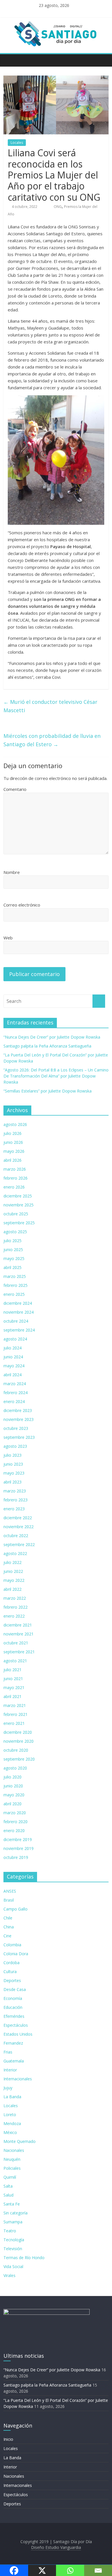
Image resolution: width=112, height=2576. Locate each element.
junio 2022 (13, 1571)
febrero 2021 (16, 1714)
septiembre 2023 (19, 1437)
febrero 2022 (16, 1607)
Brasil (9, 1900)
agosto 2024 (15, 1339)
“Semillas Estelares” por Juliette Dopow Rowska (48, 1091)
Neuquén (12, 2159)
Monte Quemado (20, 2141)
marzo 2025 (15, 1276)
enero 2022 (14, 1616)
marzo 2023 (15, 1491)
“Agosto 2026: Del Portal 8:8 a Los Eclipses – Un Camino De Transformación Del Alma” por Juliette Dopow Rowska (56, 1076)
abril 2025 (12, 1267)
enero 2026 (14, 1187)
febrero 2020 (16, 1822)
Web (8, 938)
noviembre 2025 (19, 1205)
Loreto (10, 2115)
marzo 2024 (15, 1384)
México (10, 2132)
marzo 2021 (15, 1705)
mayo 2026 (14, 1151)
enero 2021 (14, 1723)
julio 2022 (12, 1562)
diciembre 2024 (18, 1303)
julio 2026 (12, 1133)
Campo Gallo (16, 1909)
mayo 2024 (14, 1366)
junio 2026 (13, 1142)
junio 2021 (13, 1679)
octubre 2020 (16, 1750)
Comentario (15, 789)
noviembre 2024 (19, 1312)
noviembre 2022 (19, 1527)
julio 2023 (12, 1455)
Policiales (12, 2168)
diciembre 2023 (18, 1410)
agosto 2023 (15, 1446)
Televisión (13, 2249)
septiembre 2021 (19, 1652)
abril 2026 (12, 1160)
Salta (8, 2186)
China (9, 1927)
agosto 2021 (15, 1661)
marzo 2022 (15, 1598)
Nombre (12, 872)
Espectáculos (16, 2025)
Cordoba (11, 1963)
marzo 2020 (15, 1813)
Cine (7, 1936)
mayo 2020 (14, 1795)
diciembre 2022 (18, 1518)
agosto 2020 (15, 1768)
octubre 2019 (16, 1857)
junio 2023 (13, 1464)
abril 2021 (12, 1696)
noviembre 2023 (19, 1419)
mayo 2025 (14, 1258)
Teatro (10, 2231)
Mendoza (12, 2123)
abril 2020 (12, 1804)
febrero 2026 (16, 1178)
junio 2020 (13, 1786)
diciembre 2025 (18, 1196)
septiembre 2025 (19, 1223)
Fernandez (13, 2043)
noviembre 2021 (19, 1634)
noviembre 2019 (19, 1848)
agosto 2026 (15, 1124)
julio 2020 (12, 1777)
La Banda (12, 2097)
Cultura (10, 1972)
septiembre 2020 (19, 1759)
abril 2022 (12, 1589)
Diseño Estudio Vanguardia (56, 2547)
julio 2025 (12, 1241)
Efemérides (14, 2016)
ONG (58, 207)
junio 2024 (13, 1357)
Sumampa (13, 2222)
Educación (13, 2007)
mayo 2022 (14, 1580)
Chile (8, 1918)
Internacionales (18, 2079)
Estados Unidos (18, 2034)
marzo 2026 (15, 1169)
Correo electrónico (22, 905)
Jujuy (8, 2088)
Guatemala (14, 2061)
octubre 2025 (16, 1214)
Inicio (8, 2439)
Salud (8, 2195)
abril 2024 (12, 1375)
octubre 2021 (16, 1643)
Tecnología (14, 2240)
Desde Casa (15, 1989)
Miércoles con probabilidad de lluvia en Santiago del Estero (52, 740)
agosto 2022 (15, 1553)
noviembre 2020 (19, 1741)
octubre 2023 (16, 1428)
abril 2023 (12, 1482)
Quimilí (10, 2177)
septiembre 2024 (19, 1330)
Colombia (12, 1945)
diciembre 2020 (18, 1732)
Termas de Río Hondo (24, 2258)
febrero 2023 (16, 1500)
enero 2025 (14, 1294)
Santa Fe (12, 2204)
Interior (10, 2070)
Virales (9, 2275)
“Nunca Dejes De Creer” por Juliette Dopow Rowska (52, 1037)
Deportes (12, 1980)
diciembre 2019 (18, 1839)
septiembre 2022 (19, 1544)
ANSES (10, 1891)
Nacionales (14, 2150)
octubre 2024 (16, 1321)
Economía (13, 1998)
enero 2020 (14, 1831)
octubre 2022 (16, 1536)
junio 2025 (13, 1250)
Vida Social (13, 2266)
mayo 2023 (14, 1473)
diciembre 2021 (18, 1625)
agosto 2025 (15, 1232)
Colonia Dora (16, 1954)
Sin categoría (16, 2213)
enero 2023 (14, 1509)
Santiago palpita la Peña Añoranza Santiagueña (47, 1046)
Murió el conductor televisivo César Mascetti (50, 706)
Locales (17, 143)
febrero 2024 (16, 1393)
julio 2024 (12, 1348)
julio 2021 (12, 1670)
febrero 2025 (16, 1285)
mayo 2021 (14, 1687)
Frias (8, 2052)
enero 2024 (14, 1401)
